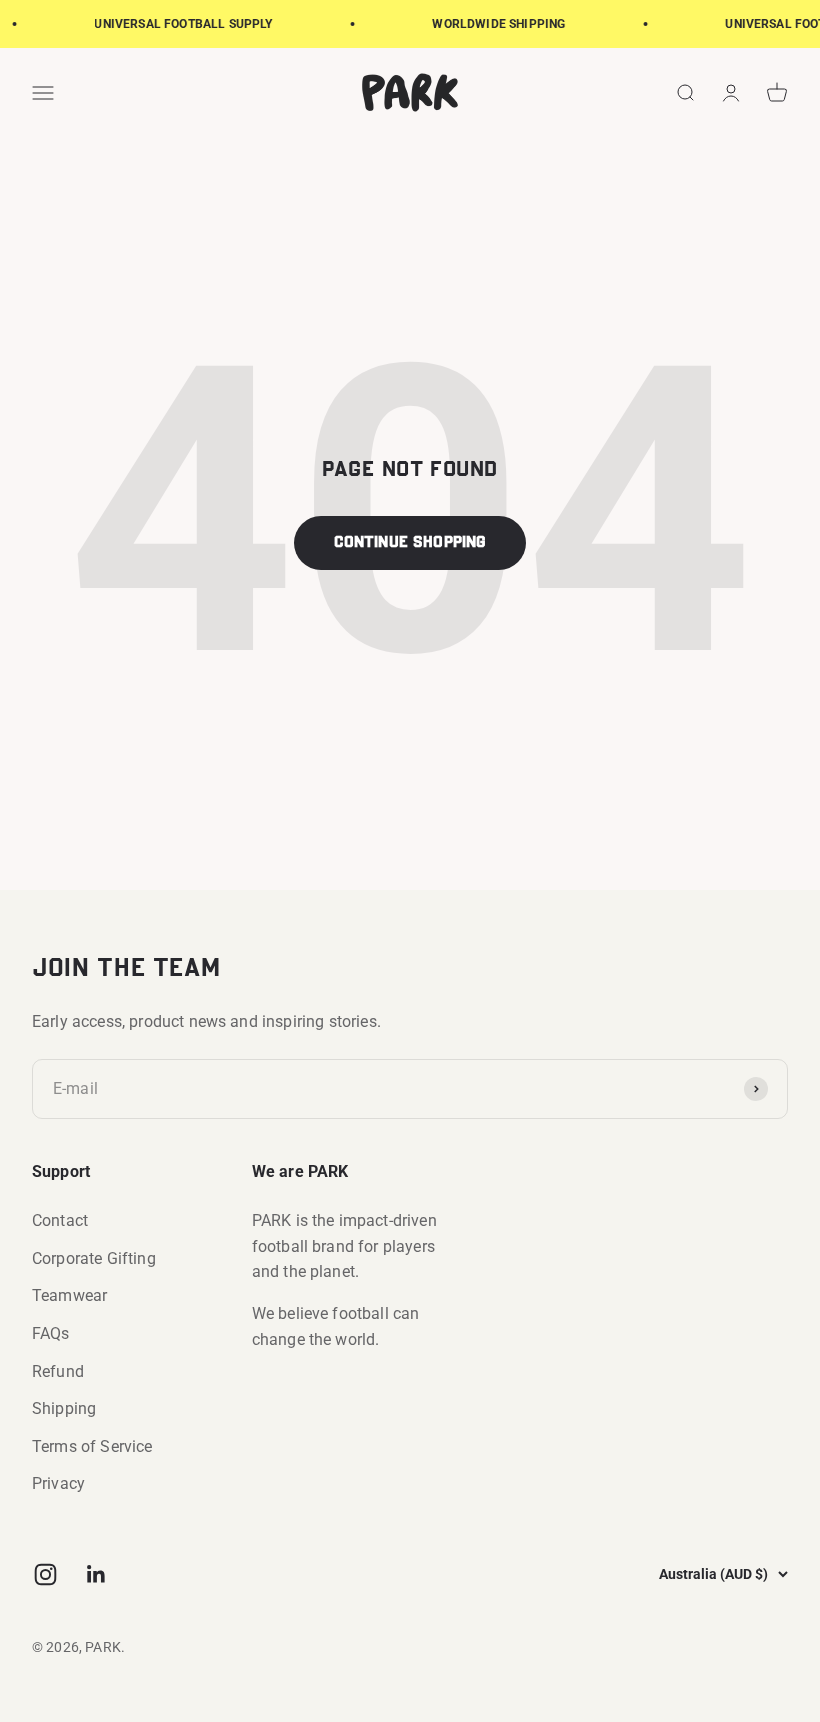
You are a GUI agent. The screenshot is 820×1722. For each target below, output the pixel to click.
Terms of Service (92, 1446)
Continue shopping (410, 543)
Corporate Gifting (94, 1258)
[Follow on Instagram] (45, 1574)
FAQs (51, 1333)
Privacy (58, 1483)
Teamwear (69, 1295)
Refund (58, 1371)
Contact (60, 1220)
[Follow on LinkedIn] (96, 1574)
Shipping (64, 1408)
